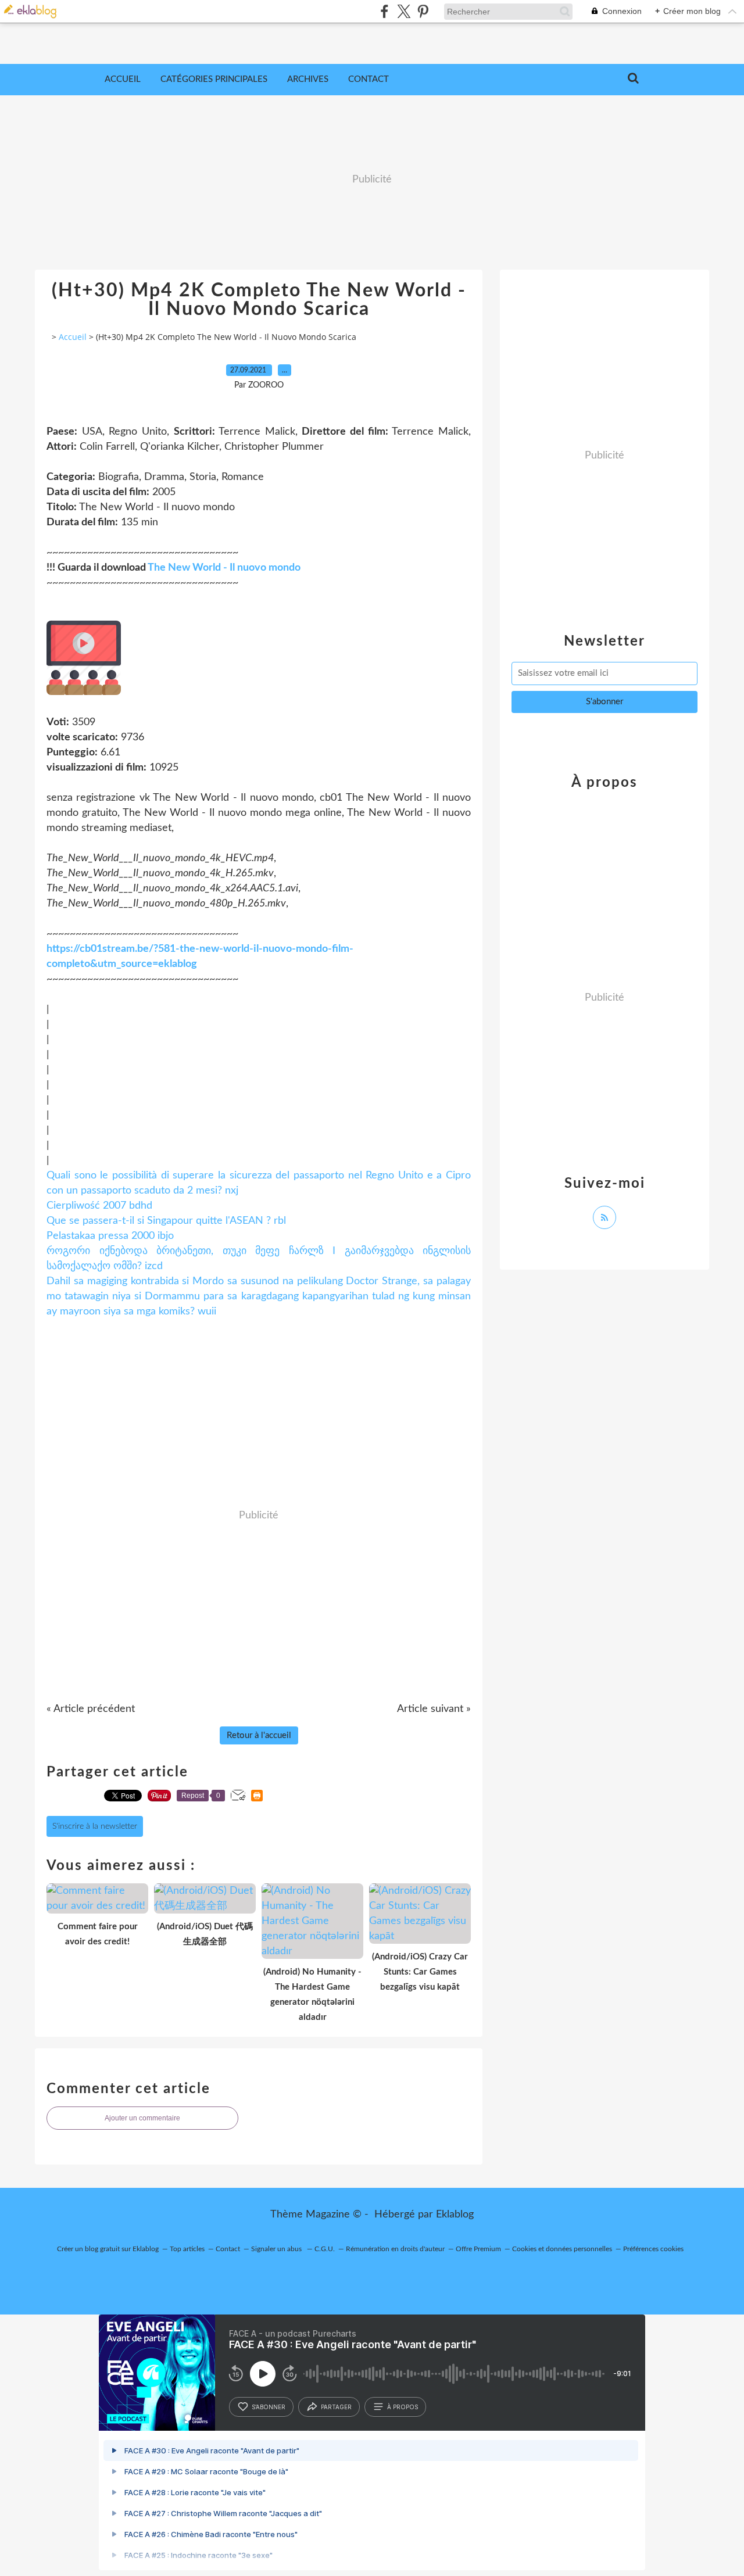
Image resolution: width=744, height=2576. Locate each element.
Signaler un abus (277, 2249)
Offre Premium (478, 2249)
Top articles (187, 2249)
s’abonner (269, 2407)
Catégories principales (214, 79)
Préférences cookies (653, 2249)
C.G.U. (325, 2249)
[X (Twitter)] (404, 11)
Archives (308, 79)
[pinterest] (423, 11)
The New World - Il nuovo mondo (224, 568)
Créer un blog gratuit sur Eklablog (108, 2249)
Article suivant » (434, 1709)
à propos (403, 2407)
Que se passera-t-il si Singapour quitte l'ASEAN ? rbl (166, 1221)
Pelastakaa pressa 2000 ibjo (110, 1236)
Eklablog (455, 2215)
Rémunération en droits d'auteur (395, 2249)
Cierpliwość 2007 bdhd (99, 1206)
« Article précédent (91, 1709)
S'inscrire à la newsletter (95, 1826)
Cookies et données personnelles (562, 2249)
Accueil (123, 79)
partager (336, 2407)
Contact (369, 79)
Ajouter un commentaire (142, 2118)
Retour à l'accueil (259, 1735)
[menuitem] (123, 80)
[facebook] (384, 11)
